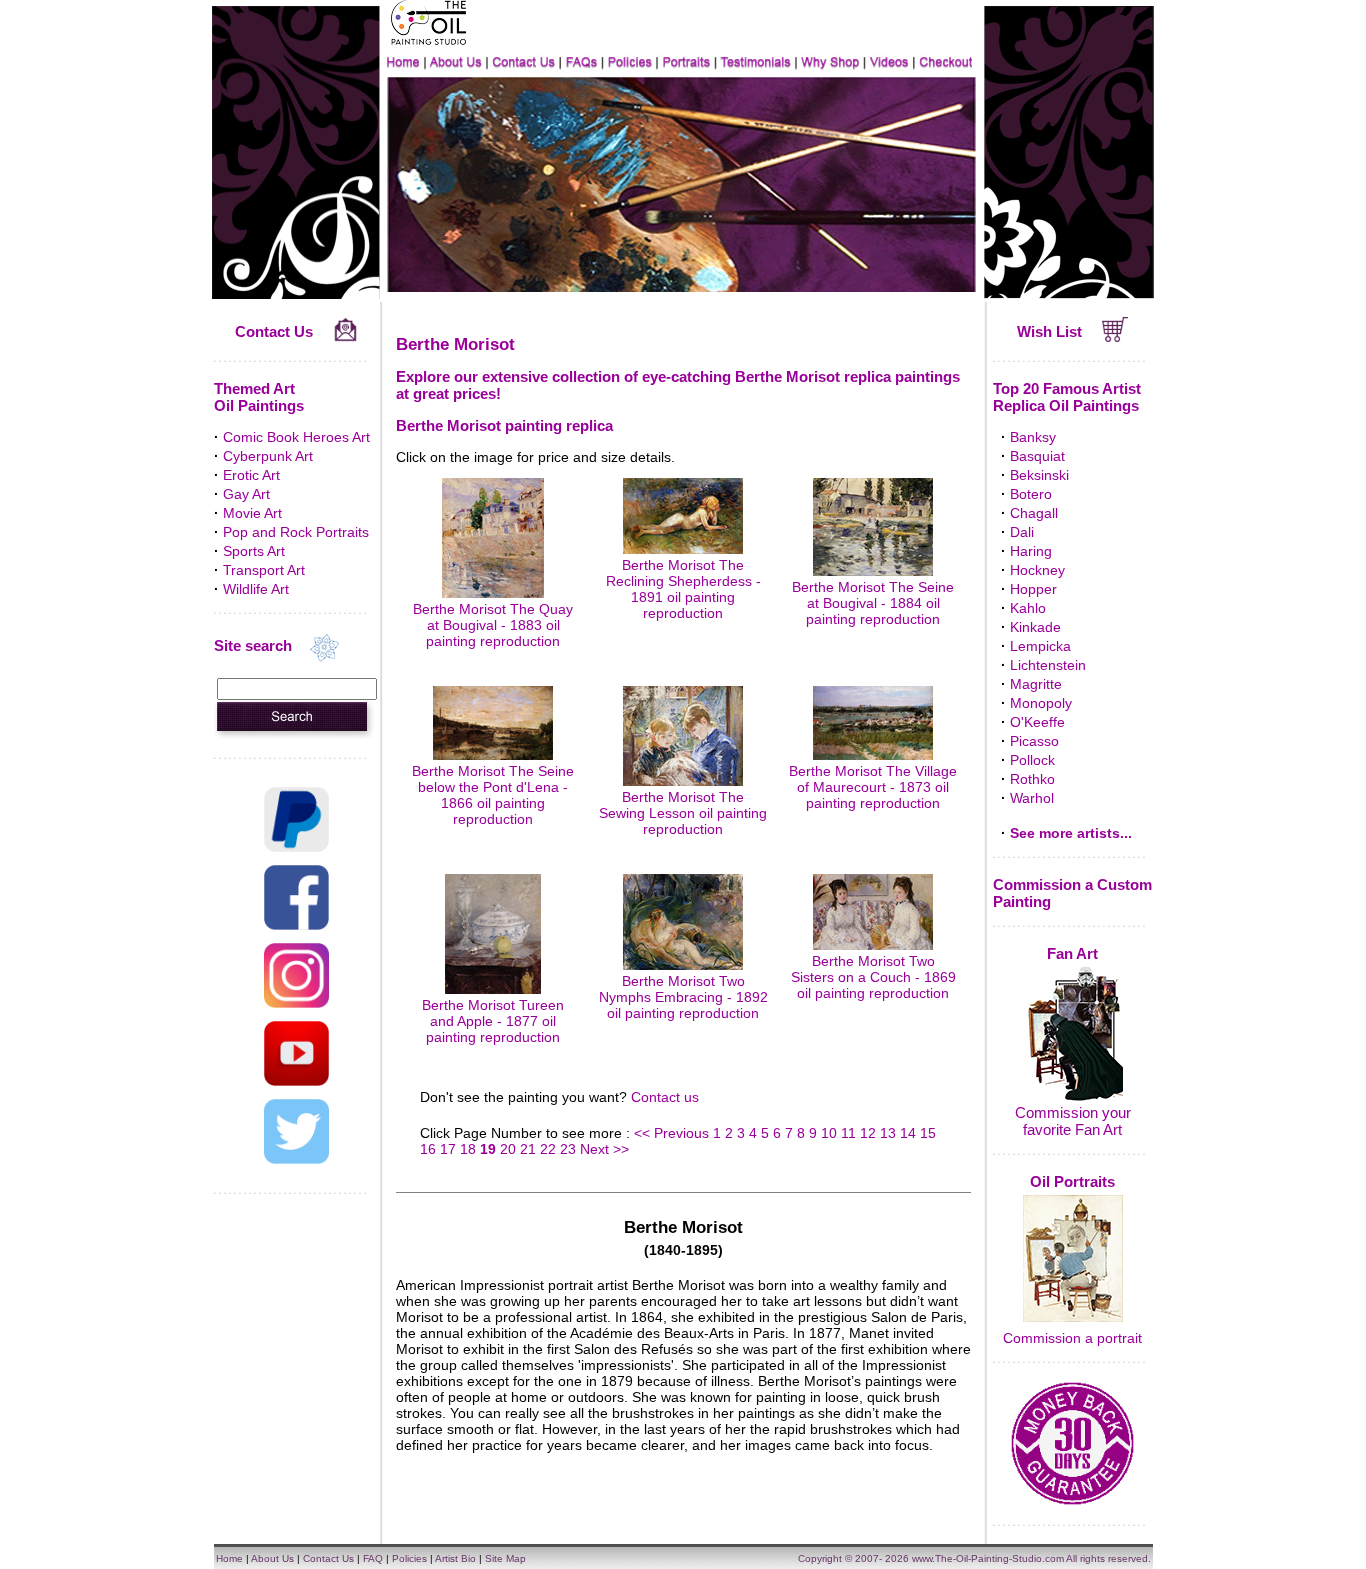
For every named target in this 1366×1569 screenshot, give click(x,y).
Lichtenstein (1048, 665)
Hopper (1033, 589)
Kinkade (1035, 627)
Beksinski (1039, 475)
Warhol (1032, 798)
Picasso (1034, 741)
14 (908, 1133)
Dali (1022, 532)
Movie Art (252, 513)
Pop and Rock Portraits (296, 532)
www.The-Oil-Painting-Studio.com (988, 1558)
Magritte (1036, 684)
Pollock (1032, 760)
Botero (1031, 494)
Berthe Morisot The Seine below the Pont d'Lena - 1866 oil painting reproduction (493, 795)
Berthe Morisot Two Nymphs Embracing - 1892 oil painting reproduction (683, 997)
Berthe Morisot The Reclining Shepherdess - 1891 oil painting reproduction (683, 589)
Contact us (665, 1097)
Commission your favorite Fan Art (1073, 1121)
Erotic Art (251, 475)
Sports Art (254, 551)
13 (888, 1133)
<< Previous (673, 1133)
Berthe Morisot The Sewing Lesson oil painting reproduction (683, 813)
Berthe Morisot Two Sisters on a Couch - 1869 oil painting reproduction (873, 977)
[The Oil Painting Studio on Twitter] (296, 1159)
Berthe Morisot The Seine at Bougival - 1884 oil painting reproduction (873, 603)
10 (829, 1133)
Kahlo (1028, 608)
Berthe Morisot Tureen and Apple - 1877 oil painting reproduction (493, 1021)
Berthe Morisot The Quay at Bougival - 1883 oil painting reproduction (493, 625)
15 (928, 1133)
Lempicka (1040, 646)
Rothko (1032, 779)
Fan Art (1072, 953)
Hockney (1037, 570)
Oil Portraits (1072, 1181)
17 (448, 1149)
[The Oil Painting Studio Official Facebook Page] (296, 925)
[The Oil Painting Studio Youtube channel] (296, 1081)
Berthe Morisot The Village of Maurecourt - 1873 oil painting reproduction (873, 787)
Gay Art (246, 494)
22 (548, 1149)
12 (868, 1133)
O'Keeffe (1037, 722)
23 (568, 1149)
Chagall (1034, 513)
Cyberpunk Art (268, 456)
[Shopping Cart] (1115, 337)
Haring (1031, 551)
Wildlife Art (256, 589)
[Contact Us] (345, 337)
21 (528, 1149)
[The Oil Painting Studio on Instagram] (296, 1003)
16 (428, 1149)
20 (508, 1149)
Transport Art (264, 570)
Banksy (1033, 437)
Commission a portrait (1072, 1338)
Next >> (604, 1149)
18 (468, 1149)
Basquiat (1037, 456)
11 (848, 1133)
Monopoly (1041, 703)
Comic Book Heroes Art (296, 437)
